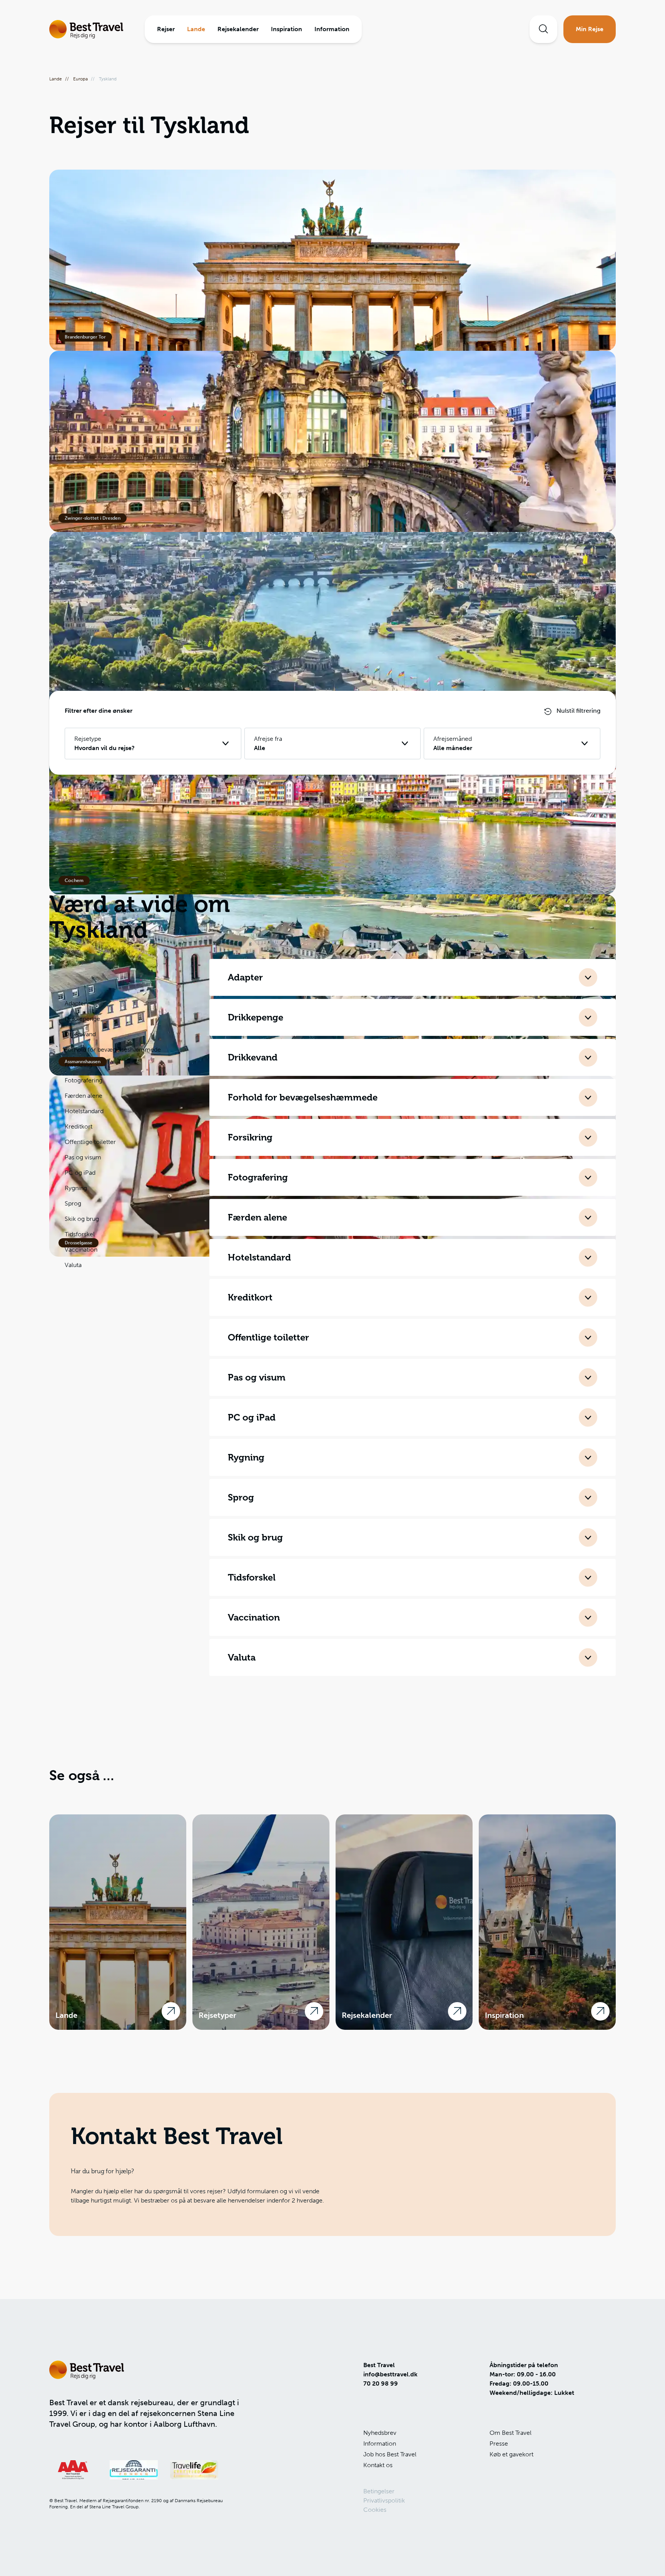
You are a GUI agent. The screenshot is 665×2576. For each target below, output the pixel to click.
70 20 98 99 (381, 2383)
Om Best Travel (510, 2433)
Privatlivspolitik (384, 2500)
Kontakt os (378, 2465)
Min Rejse (590, 29)
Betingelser (379, 2491)
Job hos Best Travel (390, 2454)
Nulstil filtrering (578, 711)
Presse (499, 2443)
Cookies (375, 2510)
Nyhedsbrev (380, 2433)
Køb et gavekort (511, 2454)
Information (380, 2443)
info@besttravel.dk (390, 2374)
